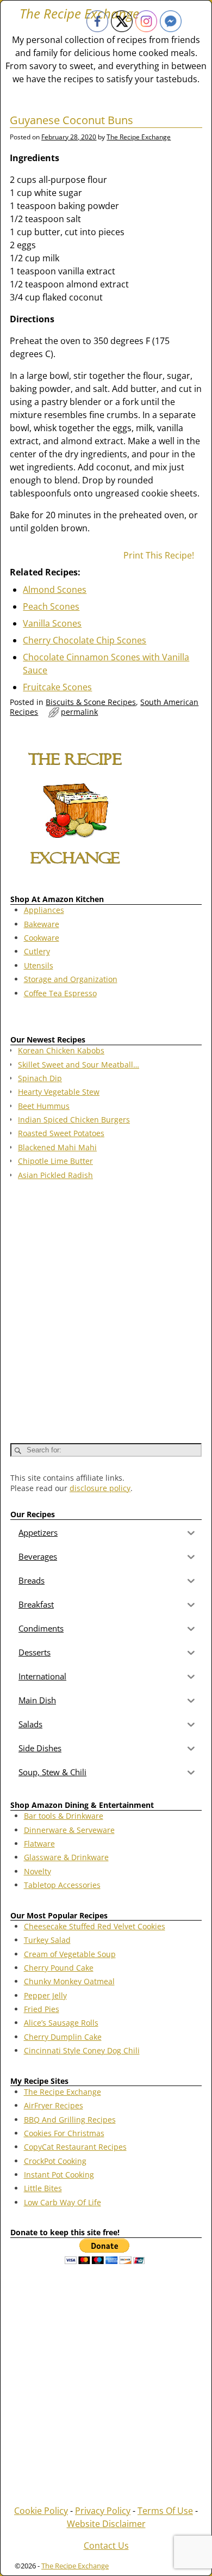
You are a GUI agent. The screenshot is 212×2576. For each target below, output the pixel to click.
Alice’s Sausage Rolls (61, 2023)
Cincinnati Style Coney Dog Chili (82, 2050)
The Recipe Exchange (79, 13)
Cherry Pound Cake (59, 1968)
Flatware (39, 1844)
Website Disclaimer (106, 2524)
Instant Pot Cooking (59, 2175)
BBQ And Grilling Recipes (70, 2120)
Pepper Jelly (45, 1995)
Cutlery (37, 951)
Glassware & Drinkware (66, 1857)
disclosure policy (100, 1488)
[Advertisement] (106, 1307)
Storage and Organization (71, 979)
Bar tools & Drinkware (64, 1816)
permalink (79, 712)
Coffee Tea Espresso (60, 993)
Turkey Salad (47, 1940)
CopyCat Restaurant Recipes (75, 2147)
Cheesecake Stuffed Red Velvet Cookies (95, 1926)
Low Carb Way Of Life (63, 2202)
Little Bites (43, 2188)
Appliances (44, 910)
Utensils (39, 965)
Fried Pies (42, 2009)
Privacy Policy (103, 2511)
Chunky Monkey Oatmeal (69, 1981)
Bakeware (42, 924)
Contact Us (106, 2546)
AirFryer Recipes (54, 2105)
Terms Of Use (165, 2511)
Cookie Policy (41, 2511)
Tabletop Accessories (62, 1885)
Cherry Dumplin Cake (63, 2037)
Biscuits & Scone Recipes (91, 702)
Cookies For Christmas (64, 2133)
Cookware (42, 938)
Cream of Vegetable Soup (70, 1954)
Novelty (38, 1871)
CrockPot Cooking (55, 2161)
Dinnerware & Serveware (69, 1830)
